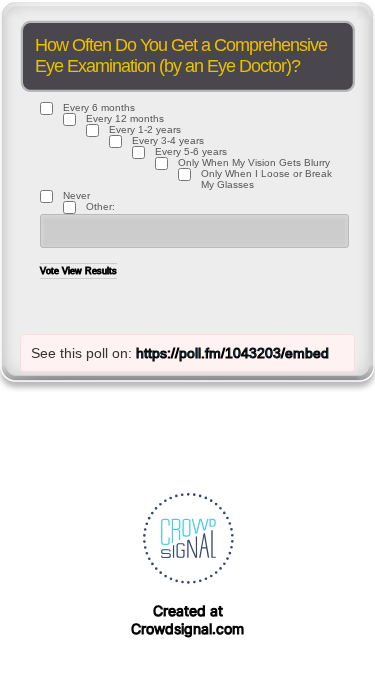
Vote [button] (51, 271)
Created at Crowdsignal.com (187, 619)
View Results (89, 271)
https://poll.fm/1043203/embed (232, 353)
